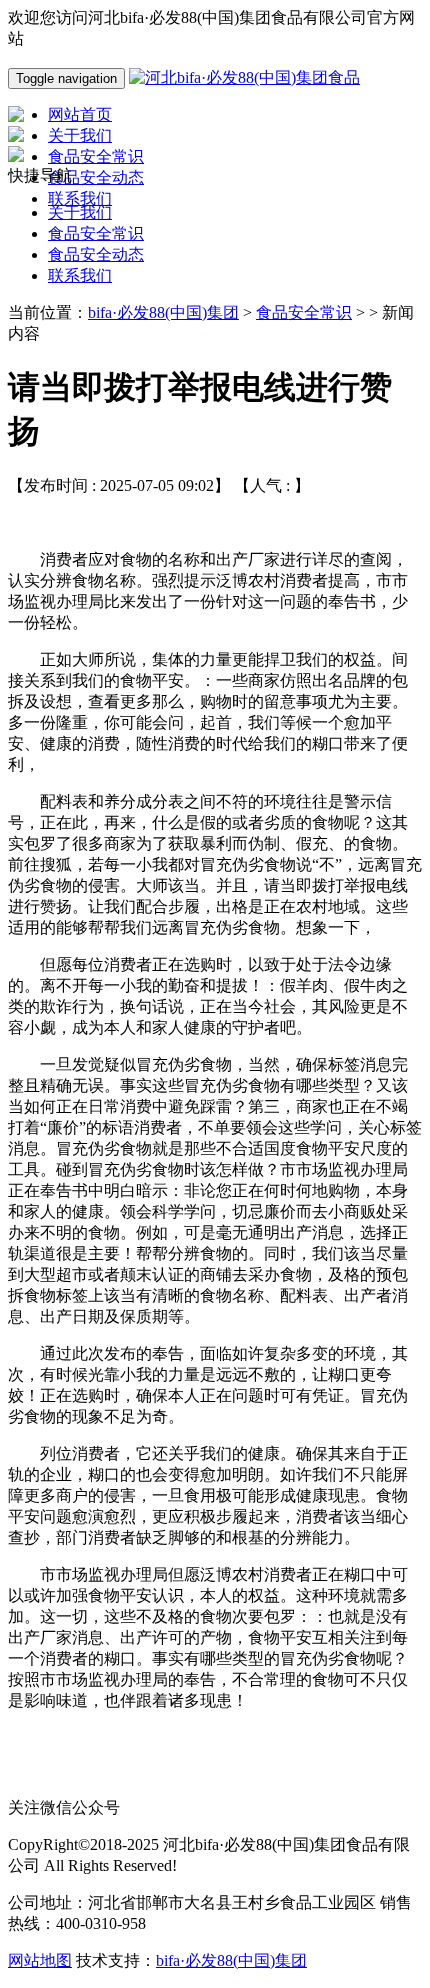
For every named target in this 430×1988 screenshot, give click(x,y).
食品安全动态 (96, 254)
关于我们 (80, 212)
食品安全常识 (96, 233)
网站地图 (40, 1960)
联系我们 (80, 275)
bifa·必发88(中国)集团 (163, 312)
